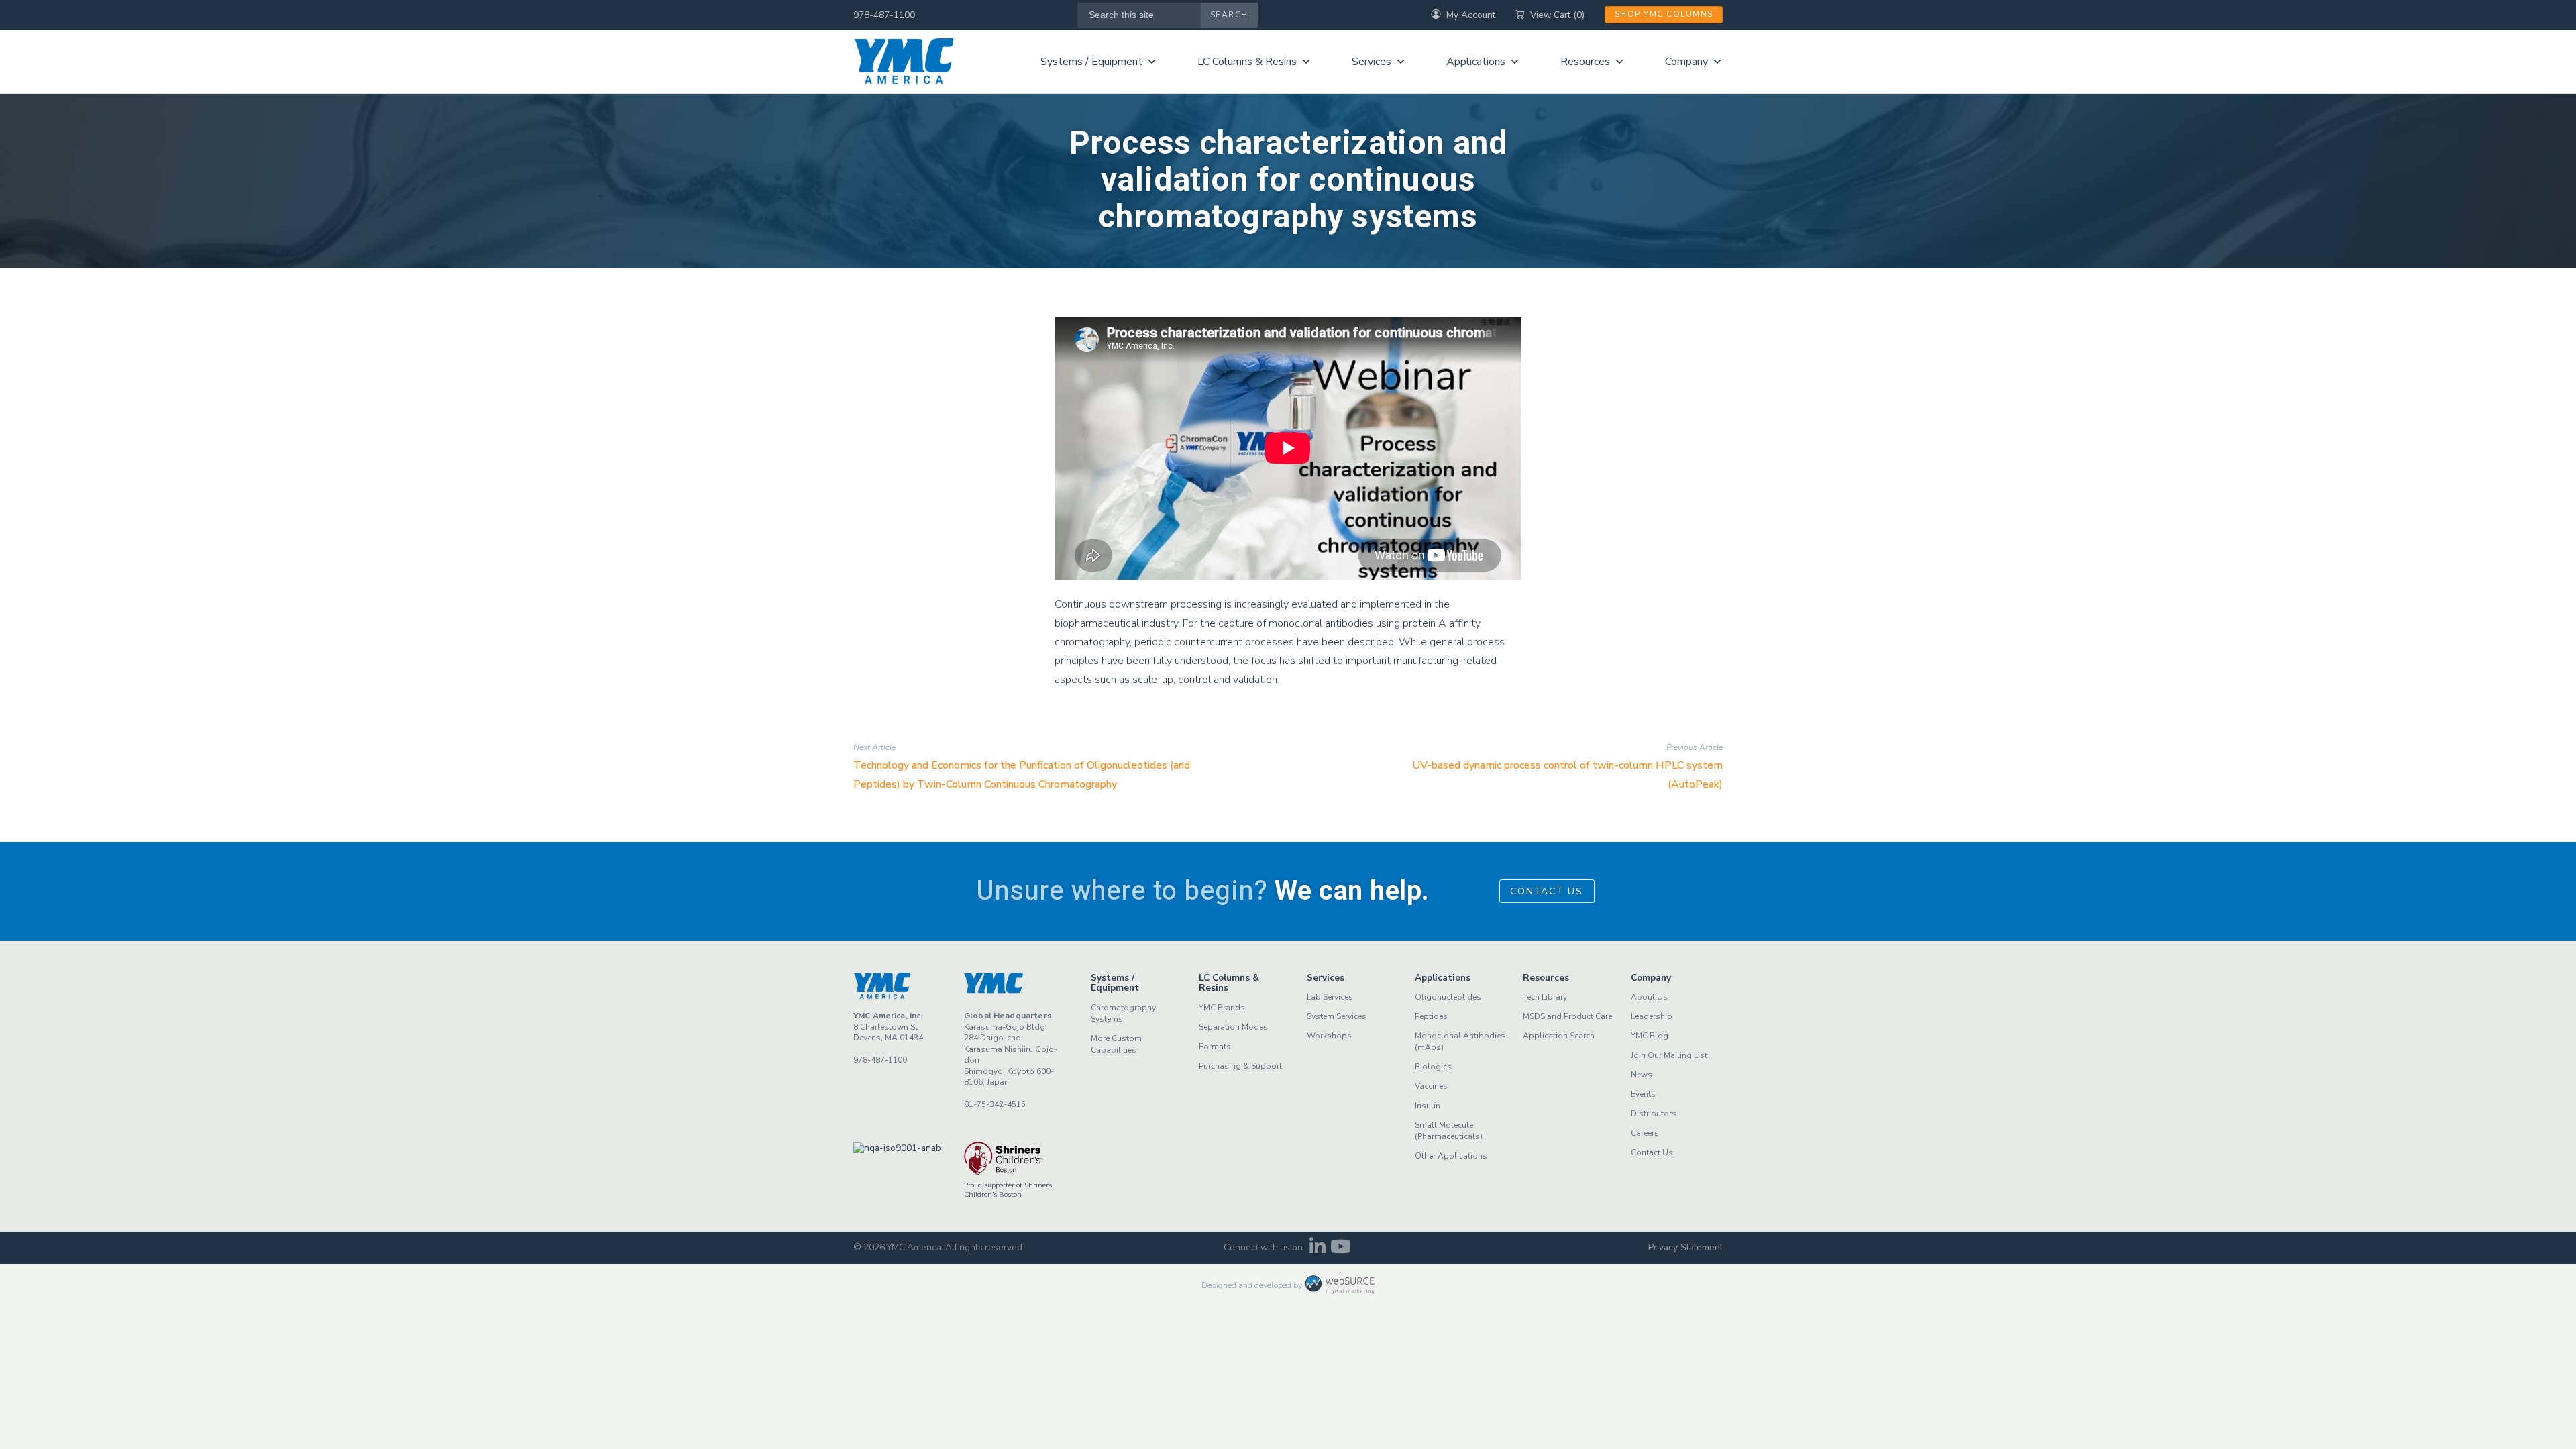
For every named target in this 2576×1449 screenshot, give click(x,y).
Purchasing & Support (1240, 1066)
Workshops (1329, 1036)
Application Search (1559, 1036)
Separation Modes (1233, 1027)
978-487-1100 (884, 15)
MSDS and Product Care (1567, 1016)
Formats (1215, 1046)
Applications (1476, 62)
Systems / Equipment (1091, 62)
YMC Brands (1222, 1008)
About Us (1649, 997)
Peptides (1431, 1016)
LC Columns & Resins (1247, 62)
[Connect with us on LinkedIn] (1317, 1250)
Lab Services (1330, 997)
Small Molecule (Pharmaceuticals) (1449, 1131)
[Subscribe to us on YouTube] (1341, 1250)
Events (1643, 1094)
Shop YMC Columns (1664, 14)
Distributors (1654, 1114)
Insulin (1428, 1106)
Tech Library (1545, 997)
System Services (1337, 1016)
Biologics (1433, 1067)
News (1642, 1075)
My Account (1471, 15)
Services (1372, 62)
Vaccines (1431, 1086)
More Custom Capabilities (1116, 1044)
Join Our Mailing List (1669, 1055)
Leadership (1652, 1016)
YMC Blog (1650, 1036)
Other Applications (1451, 1156)
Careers (1645, 1133)
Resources (1585, 62)
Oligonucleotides (1448, 997)
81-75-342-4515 (995, 1104)
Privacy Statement (1685, 1247)
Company (1686, 62)
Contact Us (1547, 891)
